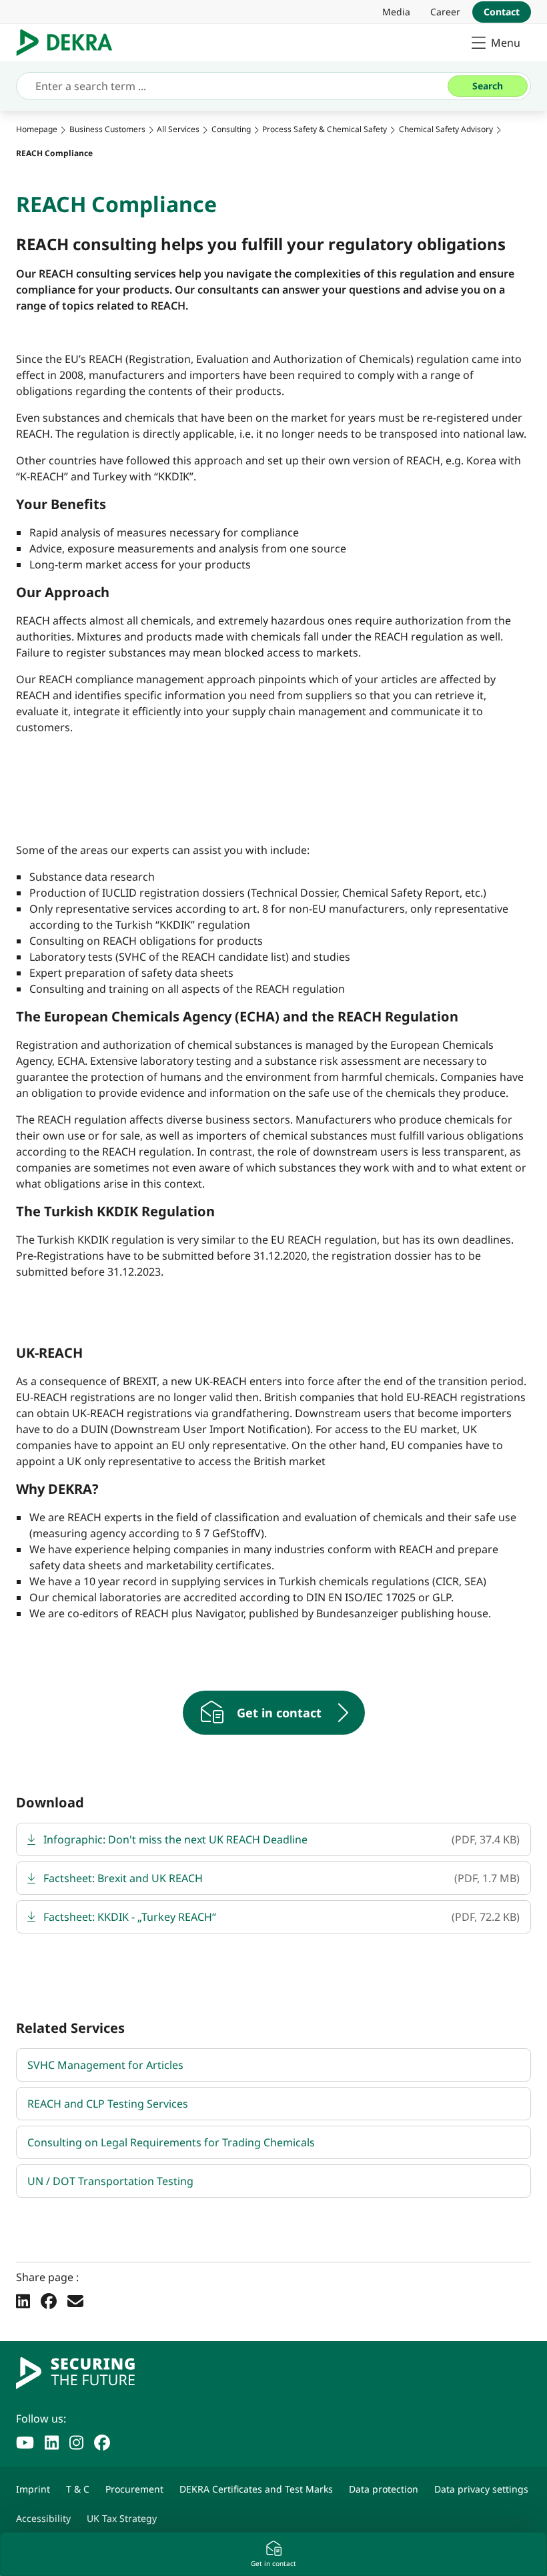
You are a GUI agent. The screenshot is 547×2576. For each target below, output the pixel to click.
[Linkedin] (23, 2300)
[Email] (75, 2300)
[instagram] (76, 2441)
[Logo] (70, 43)
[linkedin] (52, 2441)
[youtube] (25, 2441)
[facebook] (102, 2441)
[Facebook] (49, 2300)
